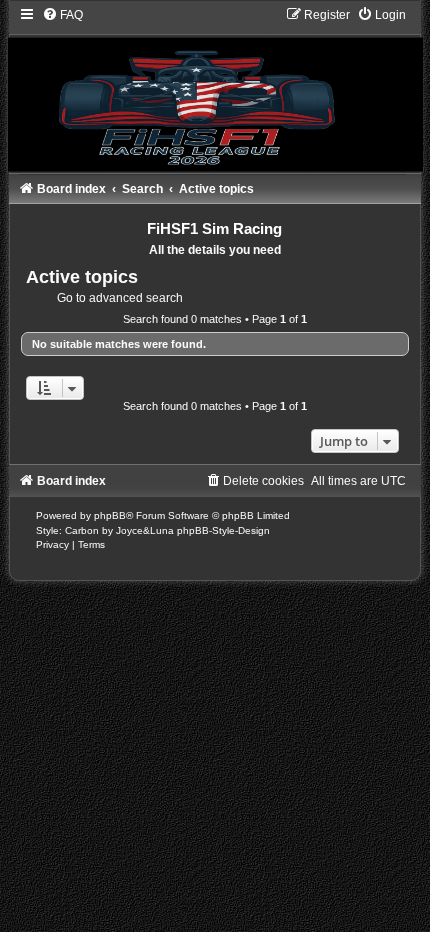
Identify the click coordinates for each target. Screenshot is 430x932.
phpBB (110, 515)
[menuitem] (62, 15)
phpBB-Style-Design (223, 530)
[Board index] (215, 89)
